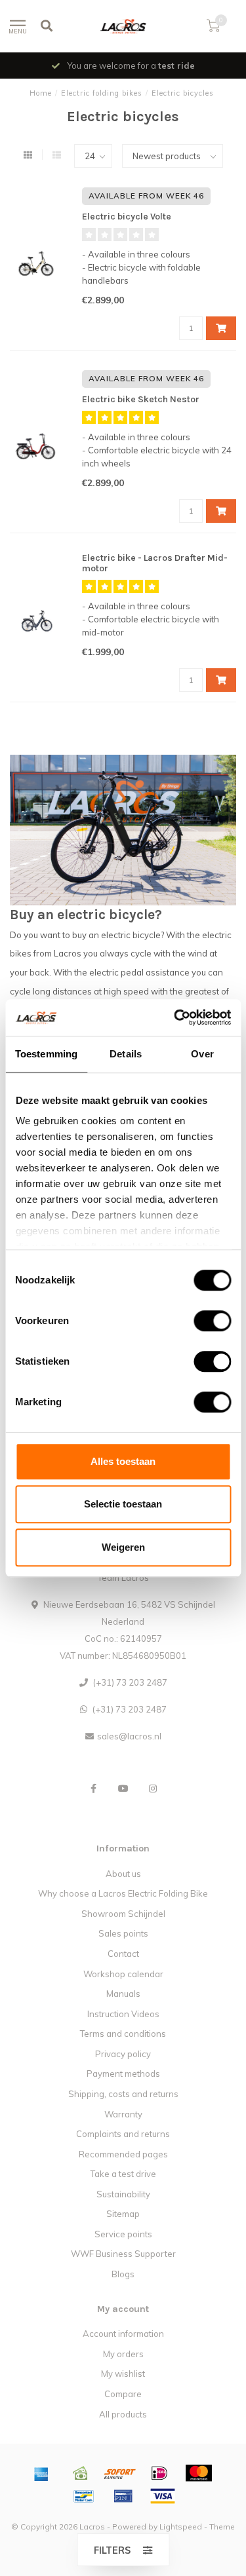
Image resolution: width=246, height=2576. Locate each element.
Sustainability (123, 2194)
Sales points (123, 1933)
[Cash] (81, 2473)
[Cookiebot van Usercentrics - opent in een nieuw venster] (175, 1017)
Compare (123, 2394)
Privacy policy (123, 2054)
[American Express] (41, 2473)
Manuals (123, 1994)
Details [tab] (126, 1054)
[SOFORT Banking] (120, 2473)
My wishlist (123, 2374)
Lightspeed (181, 2527)
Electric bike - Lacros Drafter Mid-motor (155, 563)
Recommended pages (123, 2154)
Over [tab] (202, 1054)
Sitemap (123, 2214)
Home (41, 93)
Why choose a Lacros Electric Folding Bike (123, 1893)
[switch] (202, 1321)
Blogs (123, 2274)
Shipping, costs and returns (123, 2094)
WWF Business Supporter (123, 2254)
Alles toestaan (123, 1461)
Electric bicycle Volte (127, 217)
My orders (123, 2354)
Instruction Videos (123, 2014)
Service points (123, 2234)
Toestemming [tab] (46, 1054)
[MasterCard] (199, 2473)
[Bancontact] (84, 2496)
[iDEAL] (159, 2473)
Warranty (123, 2114)
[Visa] (163, 2496)
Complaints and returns (123, 2134)
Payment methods (123, 2074)
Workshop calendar (123, 1974)
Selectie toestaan (123, 1504)
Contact (123, 1954)
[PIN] (123, 2496)
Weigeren (123, 1547)
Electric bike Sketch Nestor (141, 399)
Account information (123, 2334)
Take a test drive (123, 2174)
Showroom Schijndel (123, 1914)
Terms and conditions (123, 2034)
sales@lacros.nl (129, 1736)
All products (123, 2414)
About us (123, 1874)
